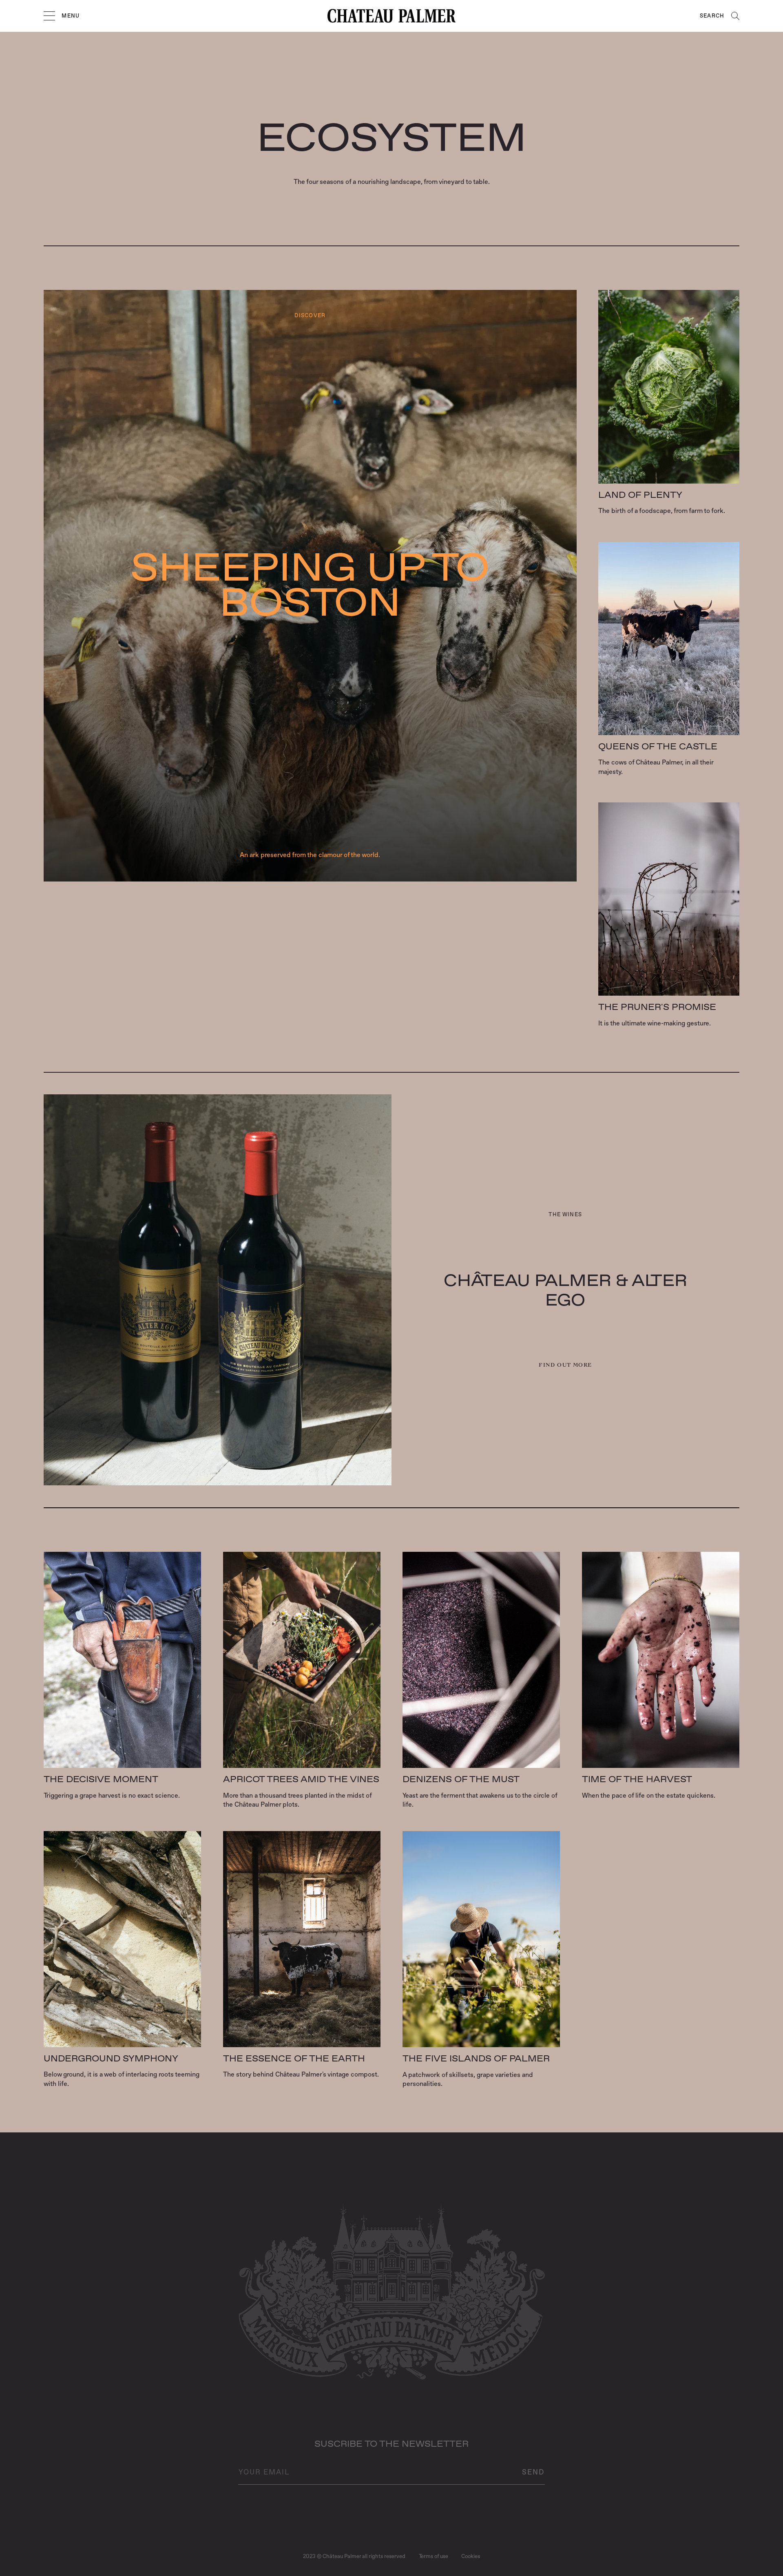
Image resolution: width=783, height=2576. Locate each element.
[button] (49, 16)
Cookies (471, 2556)
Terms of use (434, 2556)
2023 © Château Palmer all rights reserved (354, 2556)
